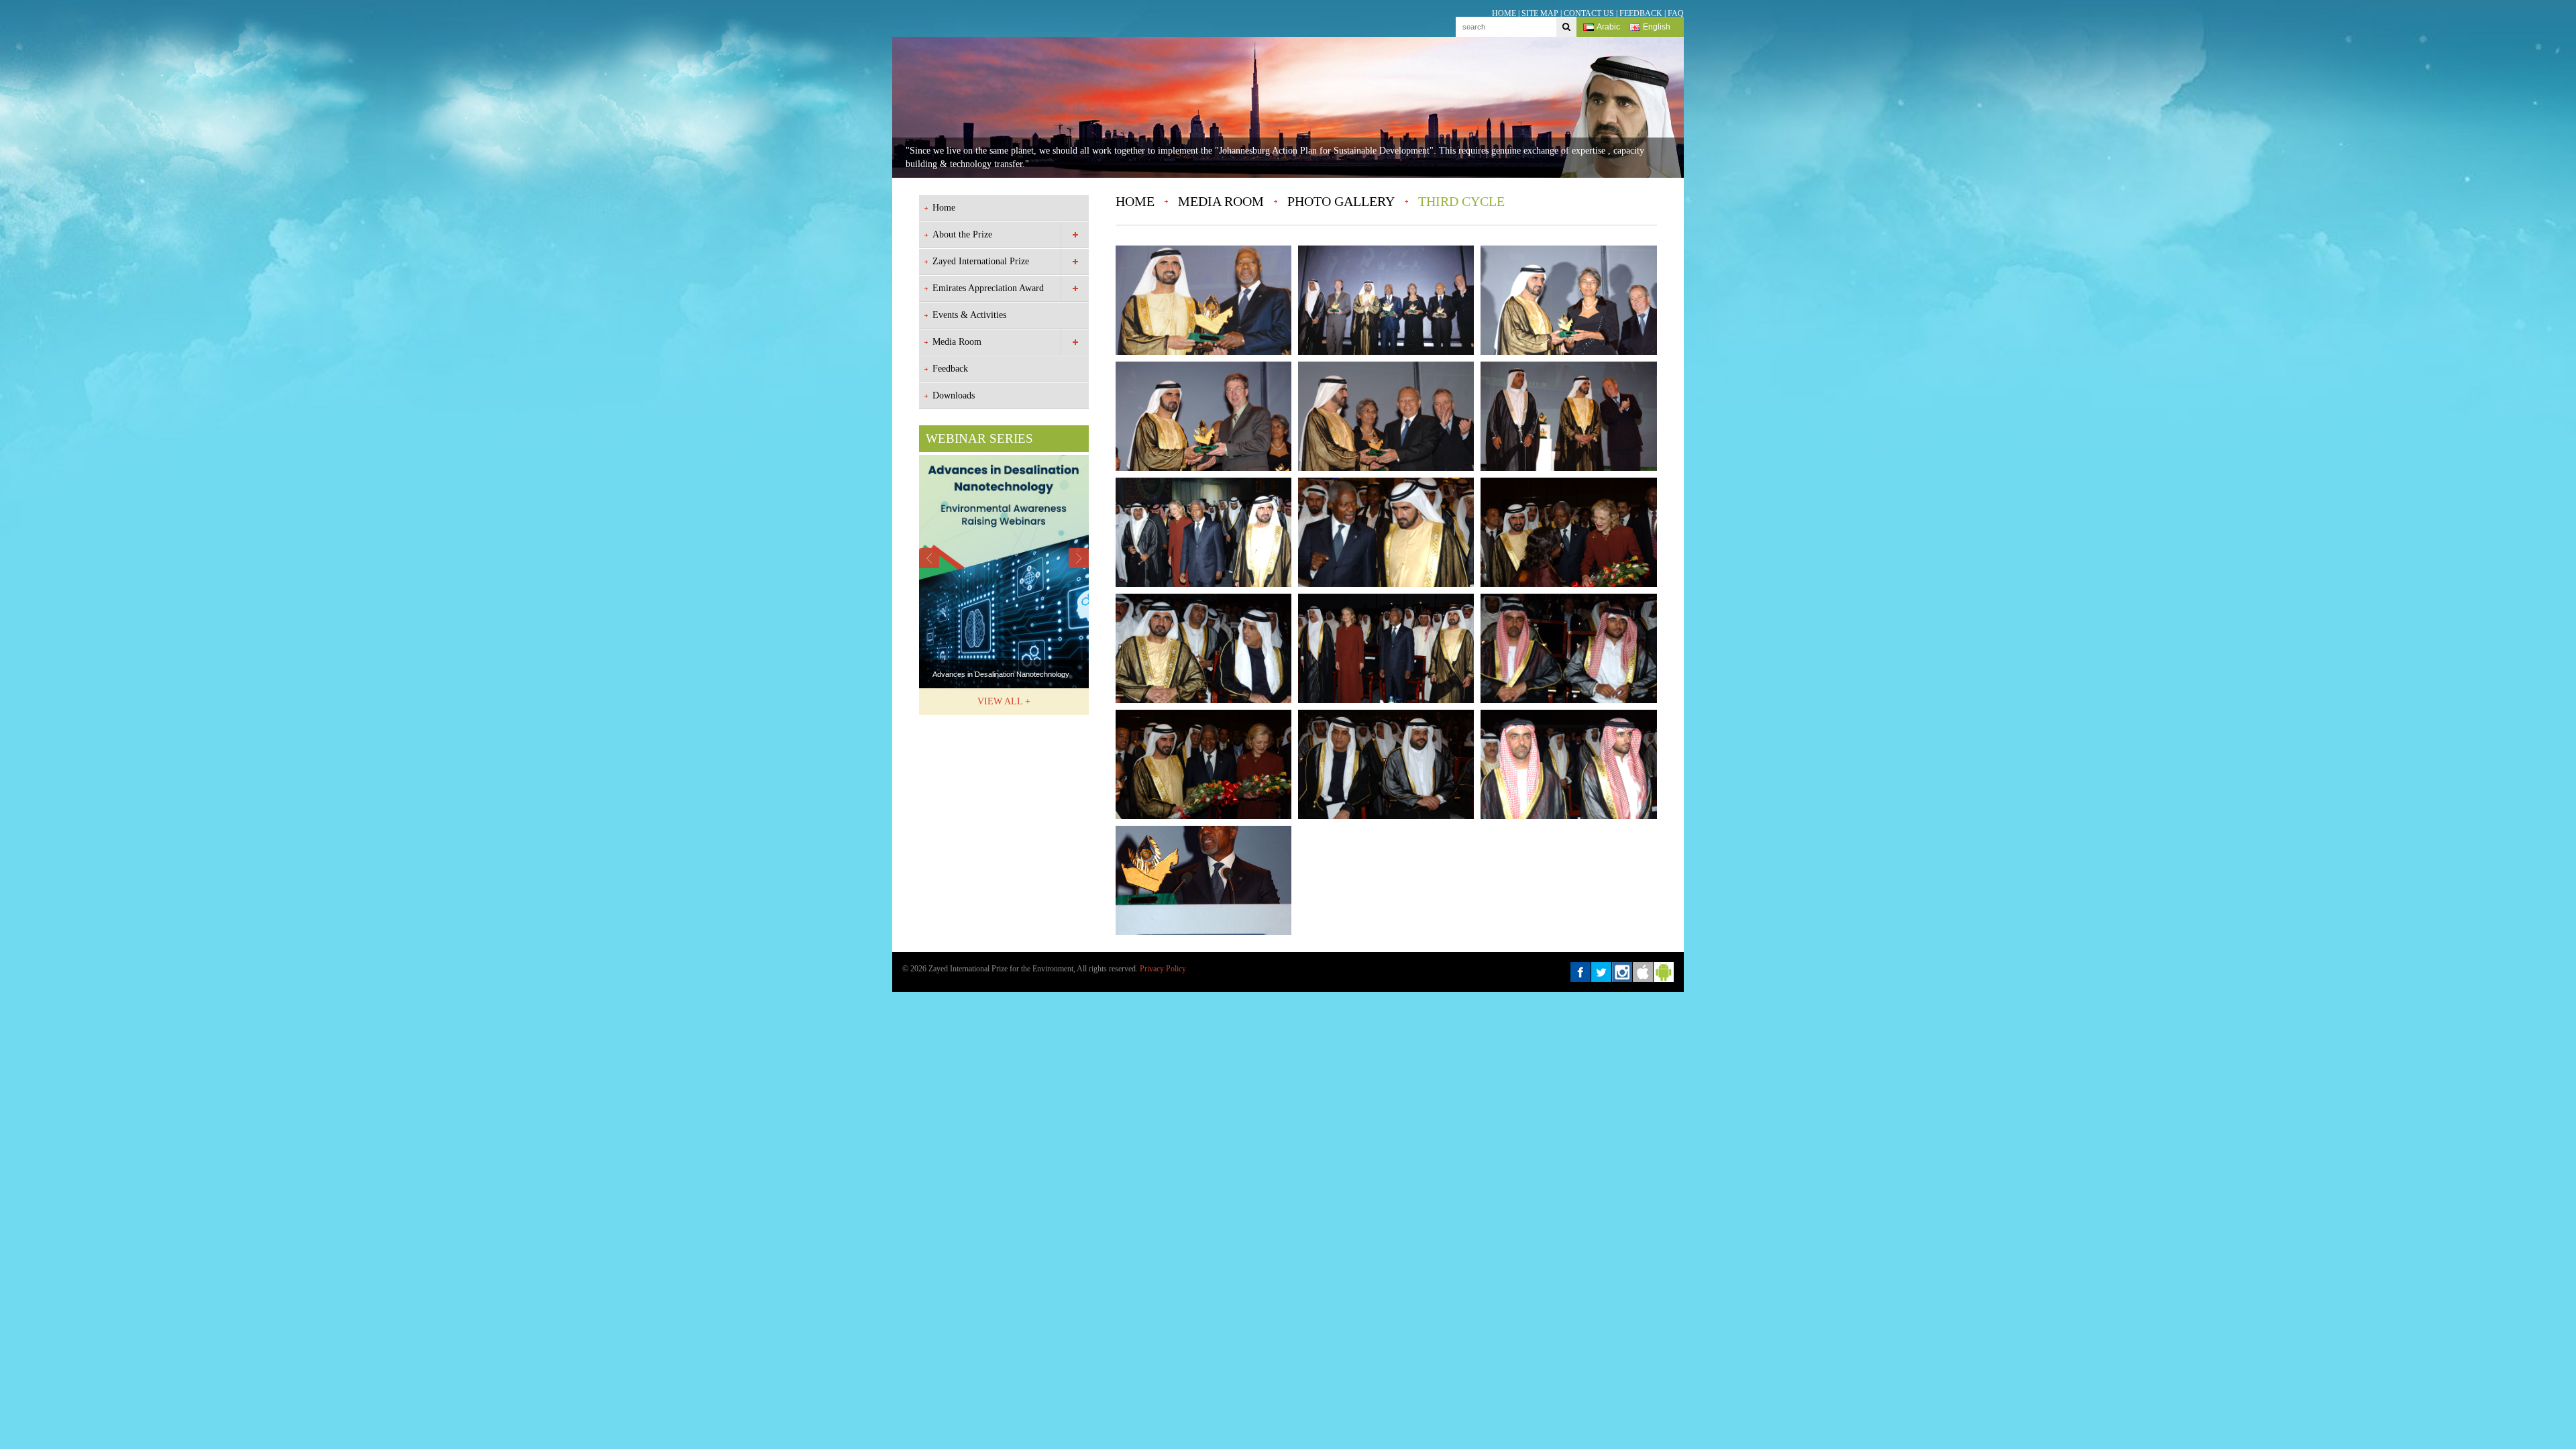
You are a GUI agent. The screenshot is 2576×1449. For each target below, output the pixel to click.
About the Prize (962, 234)
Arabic (1608, 27)
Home (944, 208)
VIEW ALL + (1004, 701)
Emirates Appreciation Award (988, 288)
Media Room (957, 342)
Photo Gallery (1341, 201)
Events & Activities (969, 315)
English (1657, 27)
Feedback (950, 369)
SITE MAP (1540, 13)
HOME (1504, 13)
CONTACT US (1589, 13)
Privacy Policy (1163, 969)
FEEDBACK (1641, 13)
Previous (929, 558)
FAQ (1676, 13)
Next (1079, 558)
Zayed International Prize (981, 261)
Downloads (954, 395)
